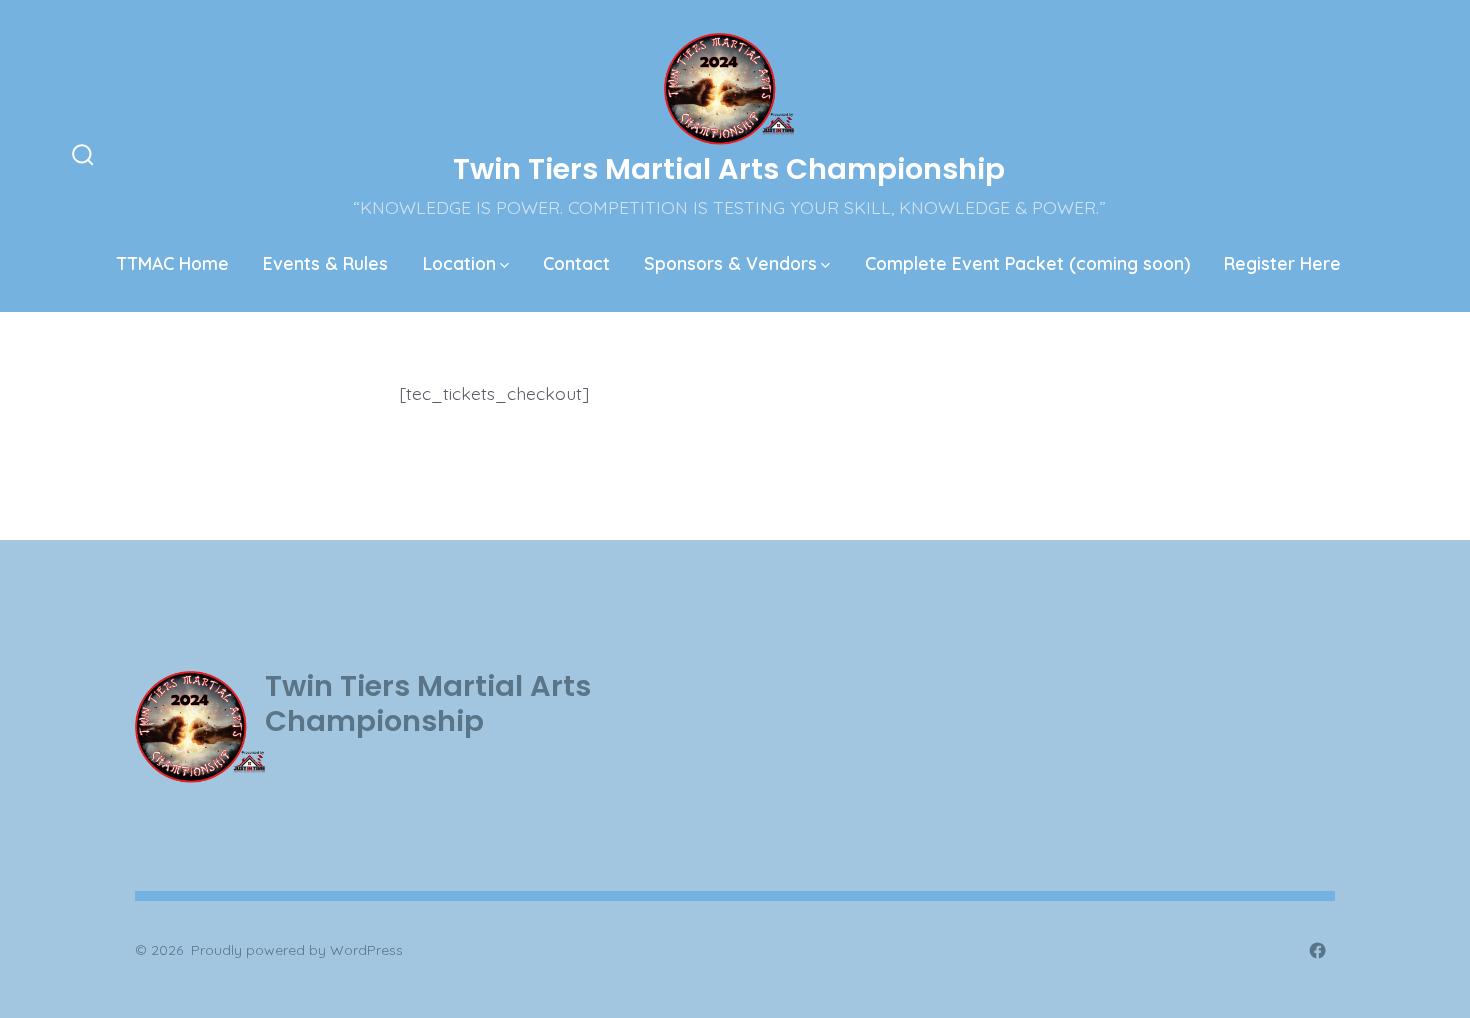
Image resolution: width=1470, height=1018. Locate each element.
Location (459, 263)
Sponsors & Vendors (730, 263)
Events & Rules (325, 263)
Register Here (1282, 263)
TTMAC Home (173, 263)
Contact (576, 263)
